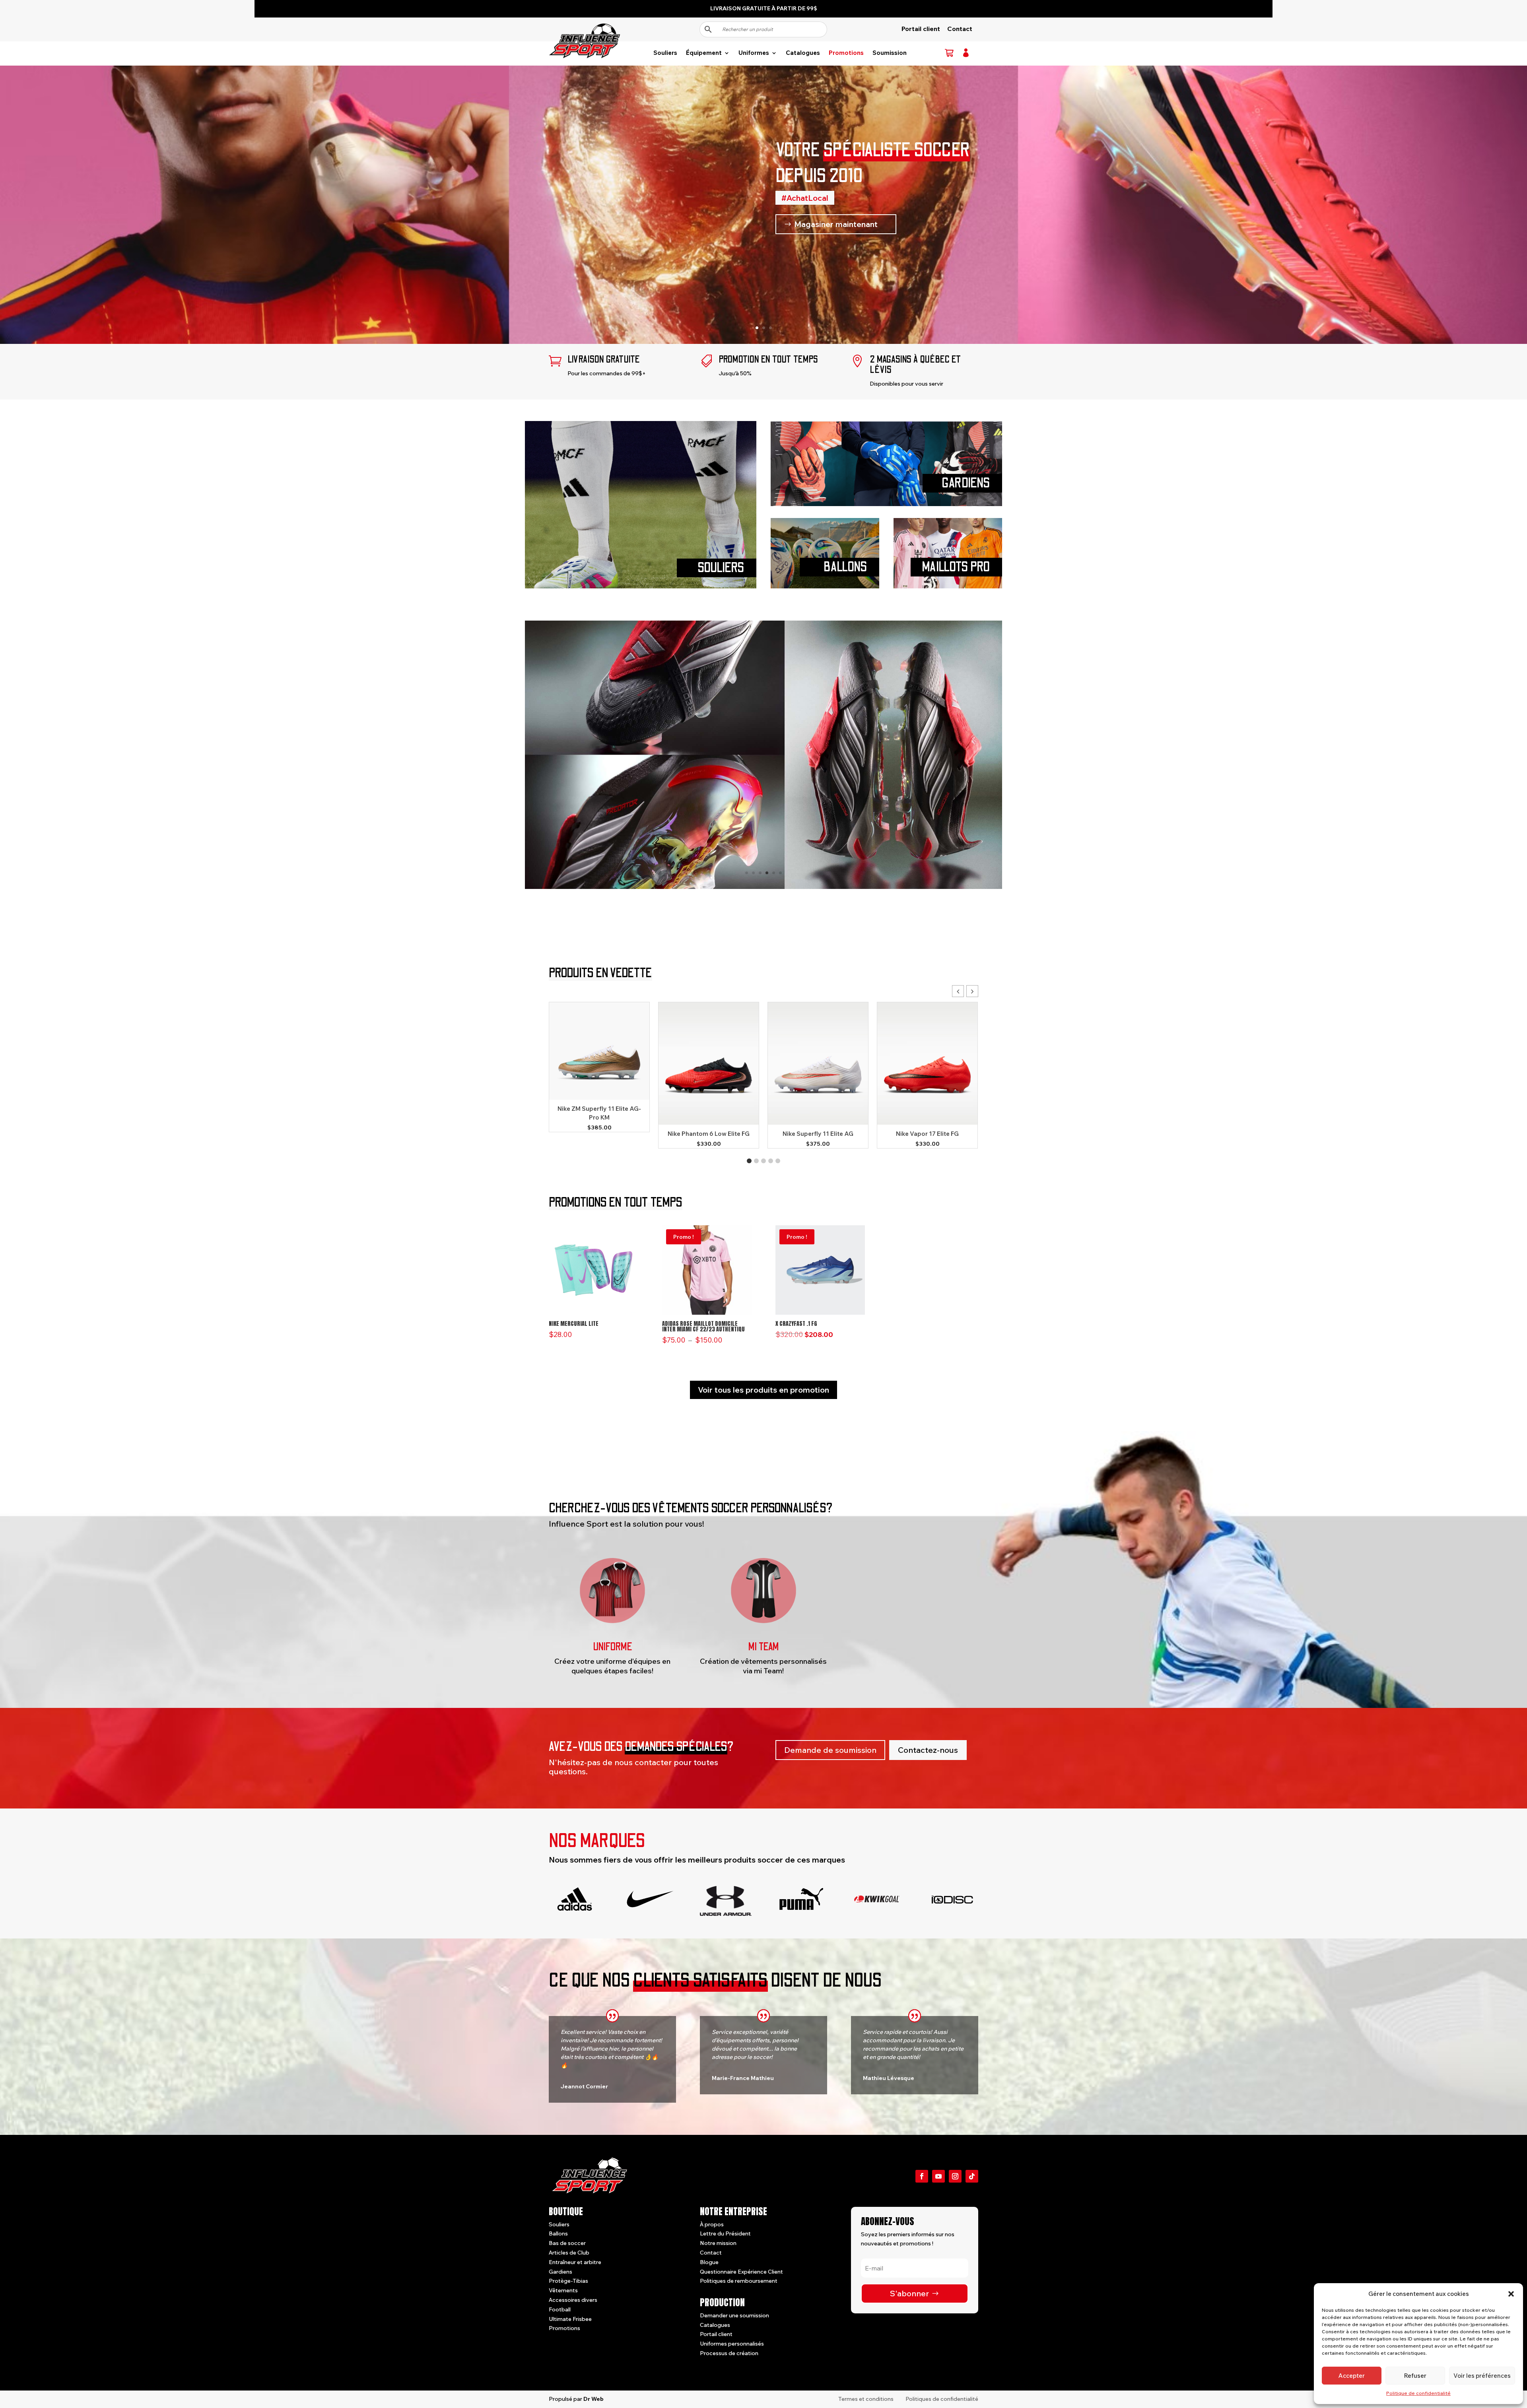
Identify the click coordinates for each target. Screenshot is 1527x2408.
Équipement (704, 53)
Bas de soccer (567, 2243)
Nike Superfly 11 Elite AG (818, 1134)
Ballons (558, 2234)
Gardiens (560, 2272)
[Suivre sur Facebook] (922, 2176)
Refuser (1415, 2376)
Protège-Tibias (568, 2281)
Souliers (665, 53)
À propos (712, 2224)
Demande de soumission (830, 1750)
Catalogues (803, 53)
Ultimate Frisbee (570, 2319)
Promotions (846, 53)
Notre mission (718, 2243)
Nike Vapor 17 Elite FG (927, 1134)
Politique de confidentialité (1418, 2393)
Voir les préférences (1482, 2376)
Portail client (921, 29)
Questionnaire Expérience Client (741, 2272)
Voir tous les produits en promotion (763, 1390)
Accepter (1352, 2376)
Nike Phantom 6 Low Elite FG (709, 1134)
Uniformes (754, 53)
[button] (1511, 2294)
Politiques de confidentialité (942, 2399)
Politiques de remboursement (739, 2281)
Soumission (890, 53)
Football (560, 2309)
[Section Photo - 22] (763, 887)
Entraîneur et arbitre (575, 2262)
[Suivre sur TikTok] (972, 2176)
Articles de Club (569, 2253)
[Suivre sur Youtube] (938, 2176)
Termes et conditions (866, 2399)
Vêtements (563, 2291)
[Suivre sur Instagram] (955, 2176)
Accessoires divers (573, 2300)
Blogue (709, 2262)
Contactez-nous (928, 1750)
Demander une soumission (734, 2315)
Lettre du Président (725, 2234)
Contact (960, 29)
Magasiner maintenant (836, 224)
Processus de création (729, 2354)
